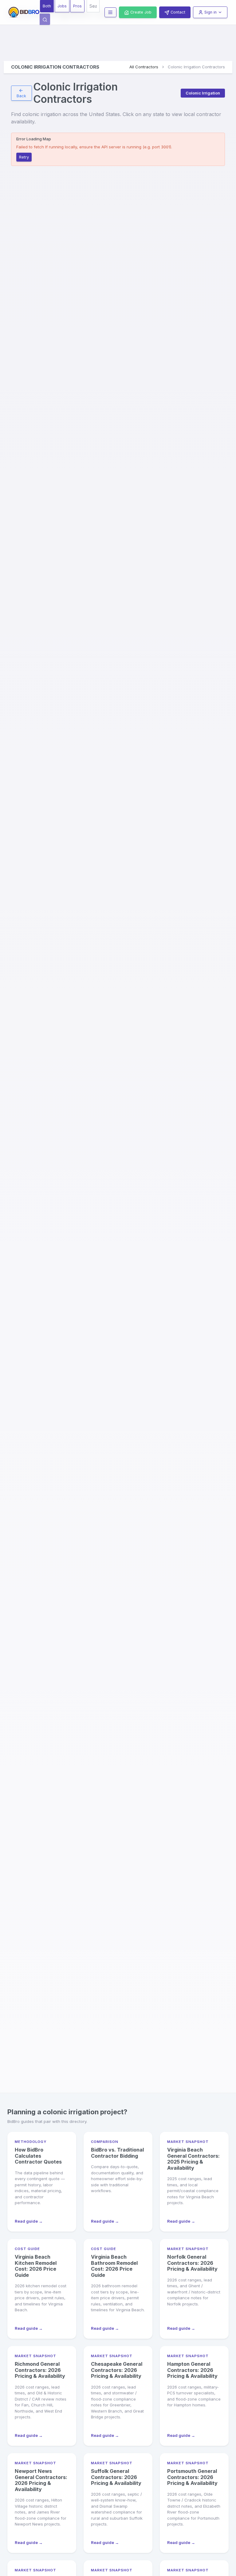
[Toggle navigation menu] (110, 12)
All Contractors (144, 67)
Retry (24, 157)
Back (21, 96)
